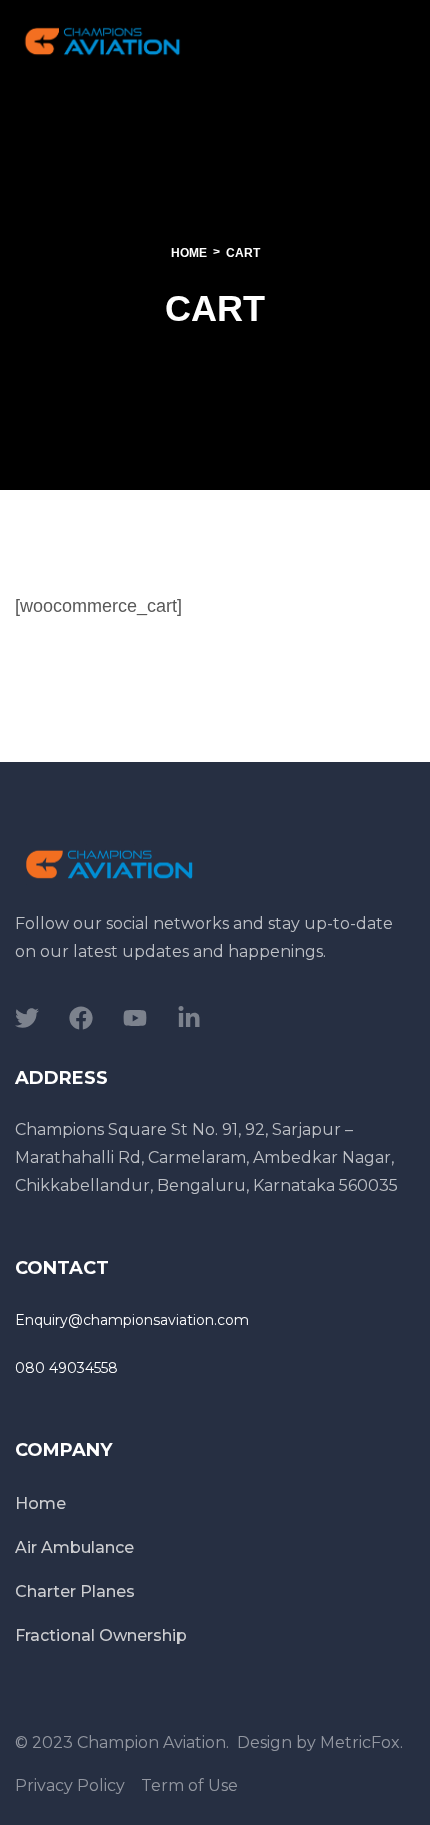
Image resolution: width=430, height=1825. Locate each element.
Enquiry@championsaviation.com (132, 1320)
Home (189, 253)
